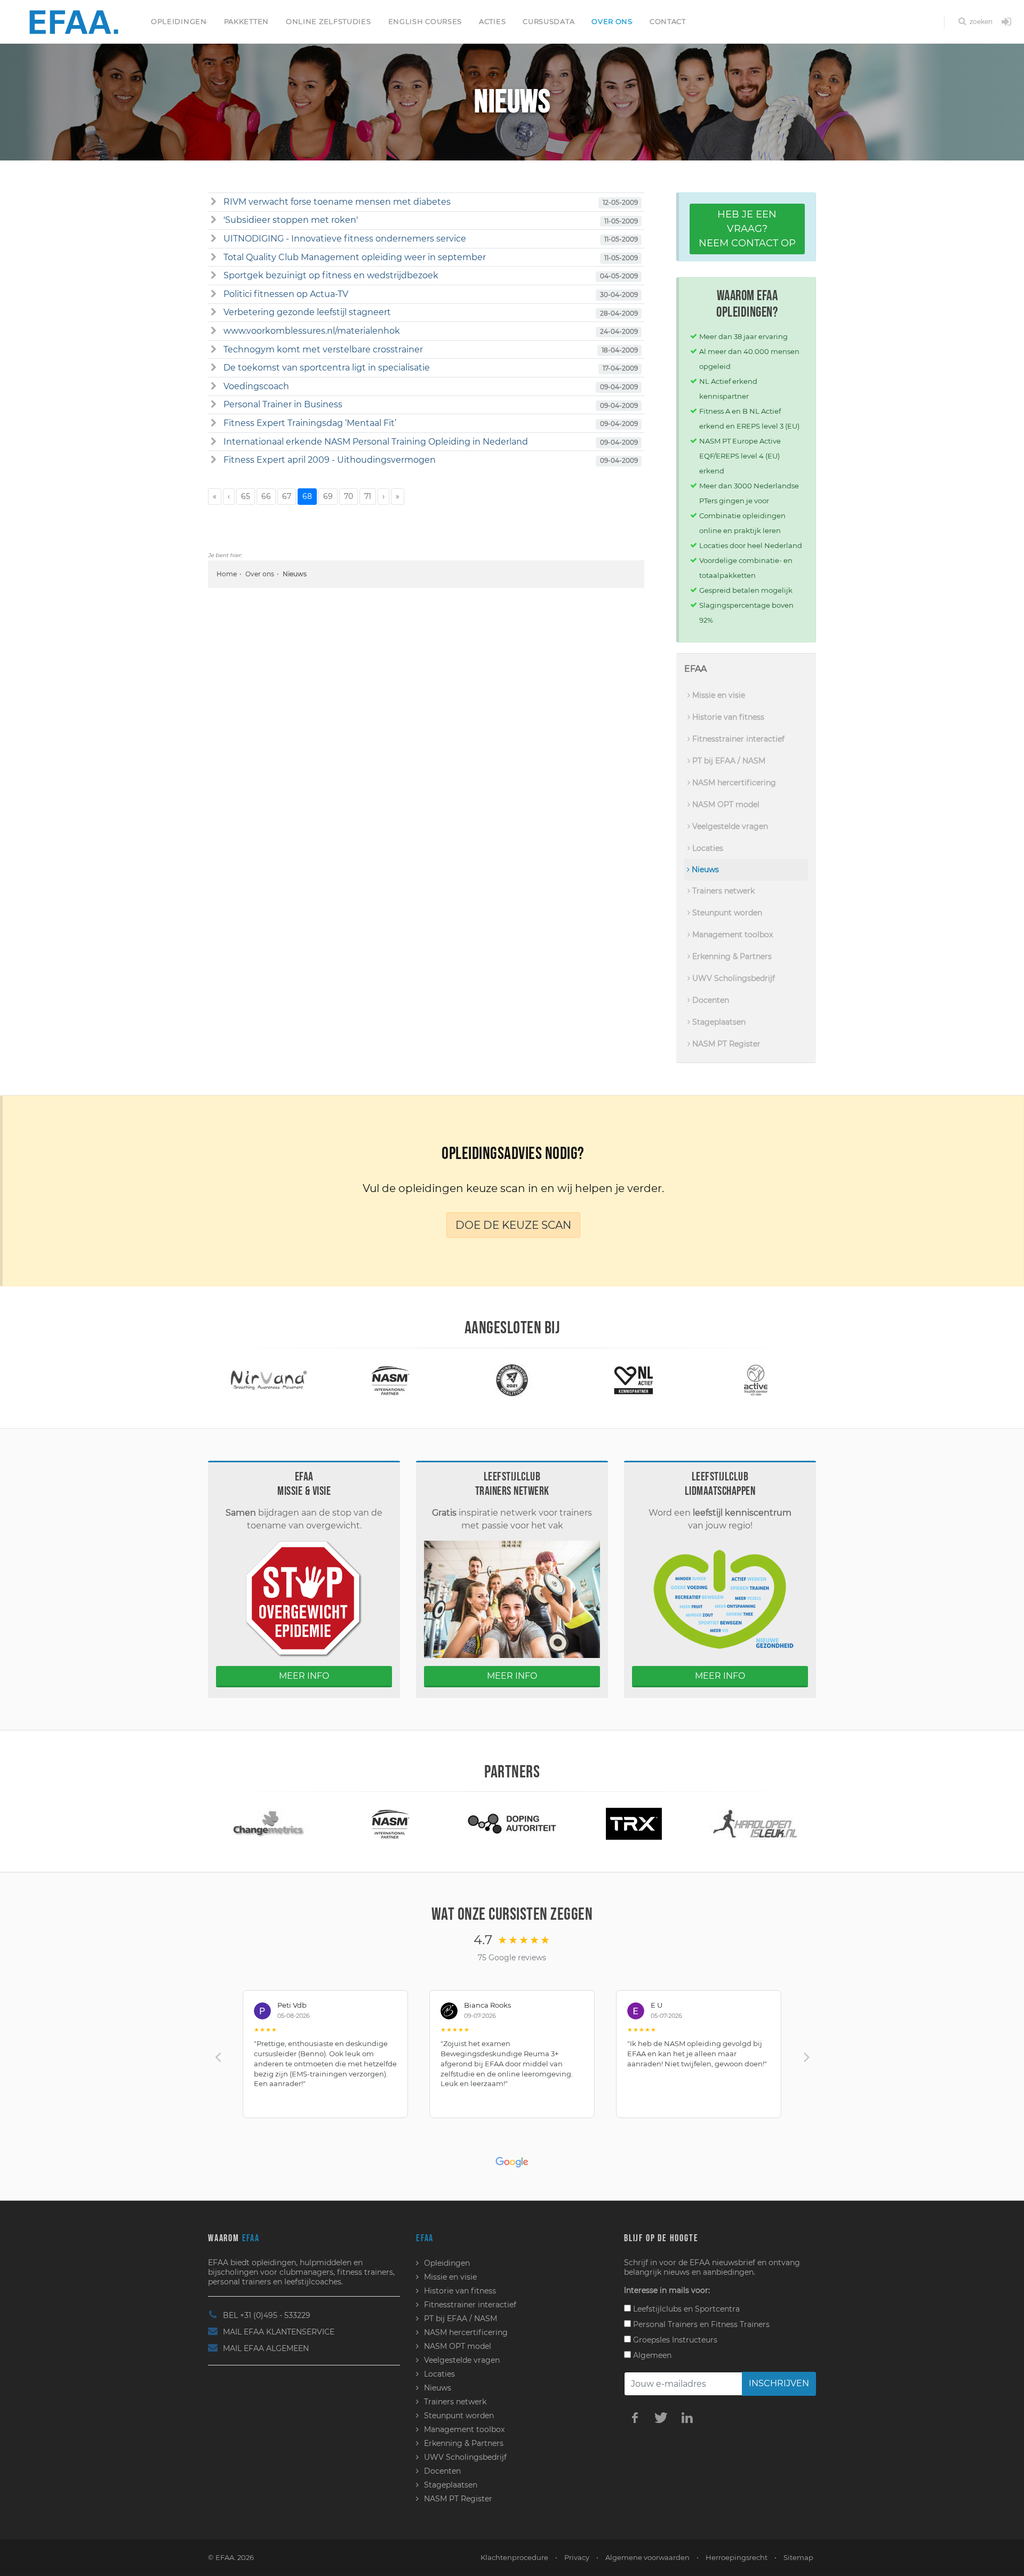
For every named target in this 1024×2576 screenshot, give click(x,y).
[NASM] (269, 1379)
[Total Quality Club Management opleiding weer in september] (214, 257)
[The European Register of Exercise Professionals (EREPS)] (755, 1379)
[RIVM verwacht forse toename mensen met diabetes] (214, 202)
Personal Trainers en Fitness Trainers (700, 2324)
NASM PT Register (725, 1044)
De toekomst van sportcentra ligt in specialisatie (327, 368)
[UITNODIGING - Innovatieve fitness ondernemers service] (214, 239)
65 (246, 496)
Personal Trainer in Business (283, 404)
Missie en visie (718, 695)
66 (266, 496)
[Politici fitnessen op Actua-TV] (214, 294)
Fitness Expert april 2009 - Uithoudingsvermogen (330, 460)
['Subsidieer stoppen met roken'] (214, 220)
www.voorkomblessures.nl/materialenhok (312, 331)
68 (307, 496)
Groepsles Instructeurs (674, 2340)
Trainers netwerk (722, 891)
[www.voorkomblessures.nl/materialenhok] (214, 331)
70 (349, 496)
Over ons (612, 21)
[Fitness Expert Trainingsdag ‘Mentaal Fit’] (214, 423)
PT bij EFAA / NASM (728, 761)
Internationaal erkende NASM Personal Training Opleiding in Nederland (376, 442)
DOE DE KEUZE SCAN (513, 1225)
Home (227, 574)
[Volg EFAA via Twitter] (661, 2417)
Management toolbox (731, 935)
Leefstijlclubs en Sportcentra (685, 2309)
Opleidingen (179, 21)
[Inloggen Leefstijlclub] (1006, 22)
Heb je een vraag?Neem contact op (747, 229)
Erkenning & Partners (731, 956)
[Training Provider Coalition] (390, 1379)
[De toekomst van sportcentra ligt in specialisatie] (214, 368)
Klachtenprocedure (514, 2557)
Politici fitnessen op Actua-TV (286, 294)
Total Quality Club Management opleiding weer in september (355, 257)
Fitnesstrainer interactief (737, 739)
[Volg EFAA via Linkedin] (687, 2417)
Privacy (577, 2557)
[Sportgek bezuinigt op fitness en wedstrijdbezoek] (214, 276)
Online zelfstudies (329, 21)
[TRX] (512, 1823)
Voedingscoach (256, 386)
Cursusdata (549, 21)
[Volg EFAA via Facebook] (635, 2417)
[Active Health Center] (634, 1379)
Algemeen (651, 2355)
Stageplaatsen (718, 1022)
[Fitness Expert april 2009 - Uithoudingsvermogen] (214, 460)
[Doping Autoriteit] (390, 1823)
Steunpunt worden (726, 913)
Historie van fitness (727, 717)
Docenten (710, 1000)
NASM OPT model (725, 804)
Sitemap (798, 2557)
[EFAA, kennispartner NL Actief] (512, 1379)
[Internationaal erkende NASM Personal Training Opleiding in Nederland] (214, 442)
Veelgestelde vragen (729, 826)
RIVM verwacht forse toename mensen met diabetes (337, 202)
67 (287, 496)
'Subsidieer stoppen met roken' (291, 220)
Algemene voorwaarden (647, 2557)
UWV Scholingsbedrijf (733, 978)
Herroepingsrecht (737, 2557)
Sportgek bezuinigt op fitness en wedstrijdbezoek (331, 275)
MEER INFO (304, 1676)
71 (368, 496)
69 (328, 496)
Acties (492, 21)
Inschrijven (779, 2383)
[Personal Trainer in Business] (214, 405)
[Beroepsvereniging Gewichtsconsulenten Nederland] (755, 1823)
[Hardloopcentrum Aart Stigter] (634, 1823)
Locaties (707, 848)
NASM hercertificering (733, 783)
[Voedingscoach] (214, 387)
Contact (668, 21)
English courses (425, 21)
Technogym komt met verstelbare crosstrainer (323, 349)
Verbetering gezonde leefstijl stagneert (307, 312)
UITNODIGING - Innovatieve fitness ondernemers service (345, 239)
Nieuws (704, 870)
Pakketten (246, 21)
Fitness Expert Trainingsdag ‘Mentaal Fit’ (310, 423)
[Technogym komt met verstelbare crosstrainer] (214, 350)
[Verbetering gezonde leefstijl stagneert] (214, 312)
